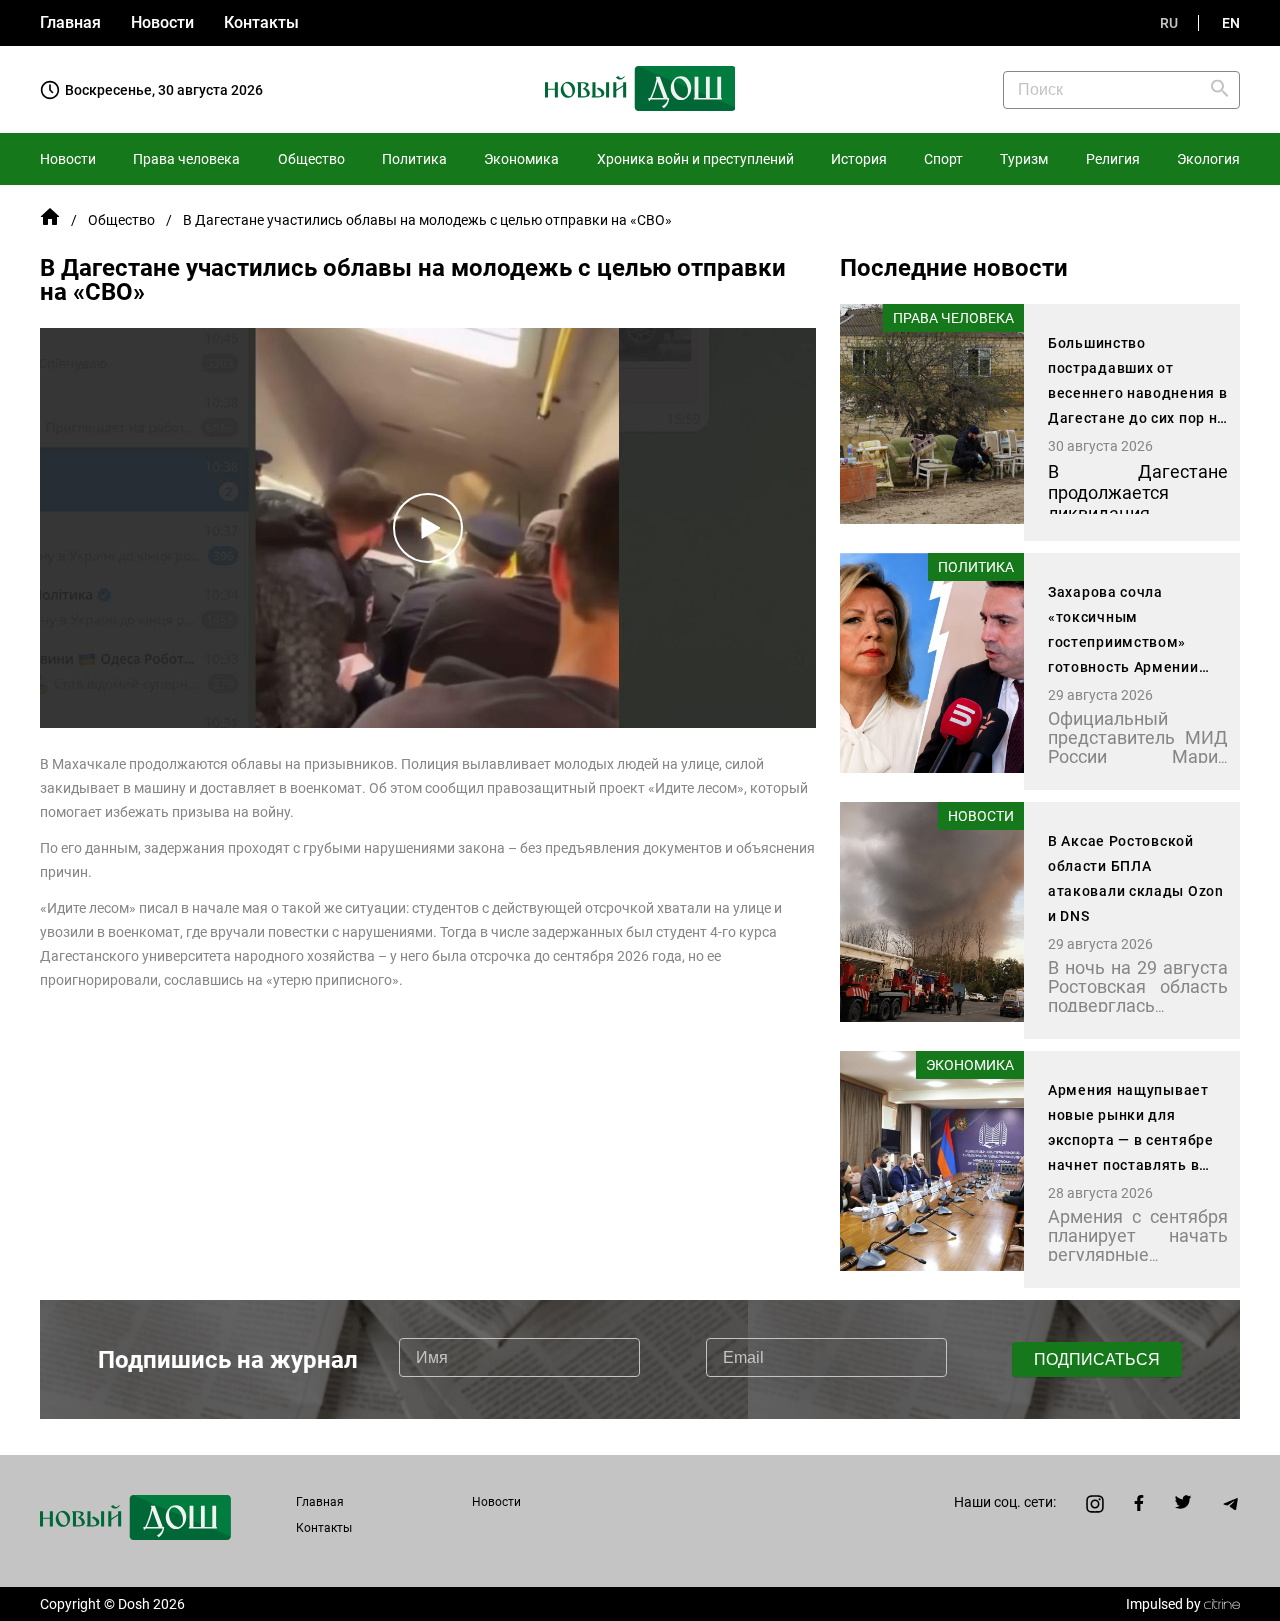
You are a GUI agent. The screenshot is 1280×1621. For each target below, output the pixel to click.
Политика (414, 159)
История (859, 159)
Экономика (521, 159)
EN (1231, 23)
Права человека (186, 159)
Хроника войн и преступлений (695, 159)
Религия (1113, 159)
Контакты (261, 22)
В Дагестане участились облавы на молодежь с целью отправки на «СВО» (427, 220)
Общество (311, 159)
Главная (70, 22)
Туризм (1024, 159)
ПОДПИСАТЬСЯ (1097, 1359)
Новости (162, 22)
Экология (1208, 159)
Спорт (943, 159)
